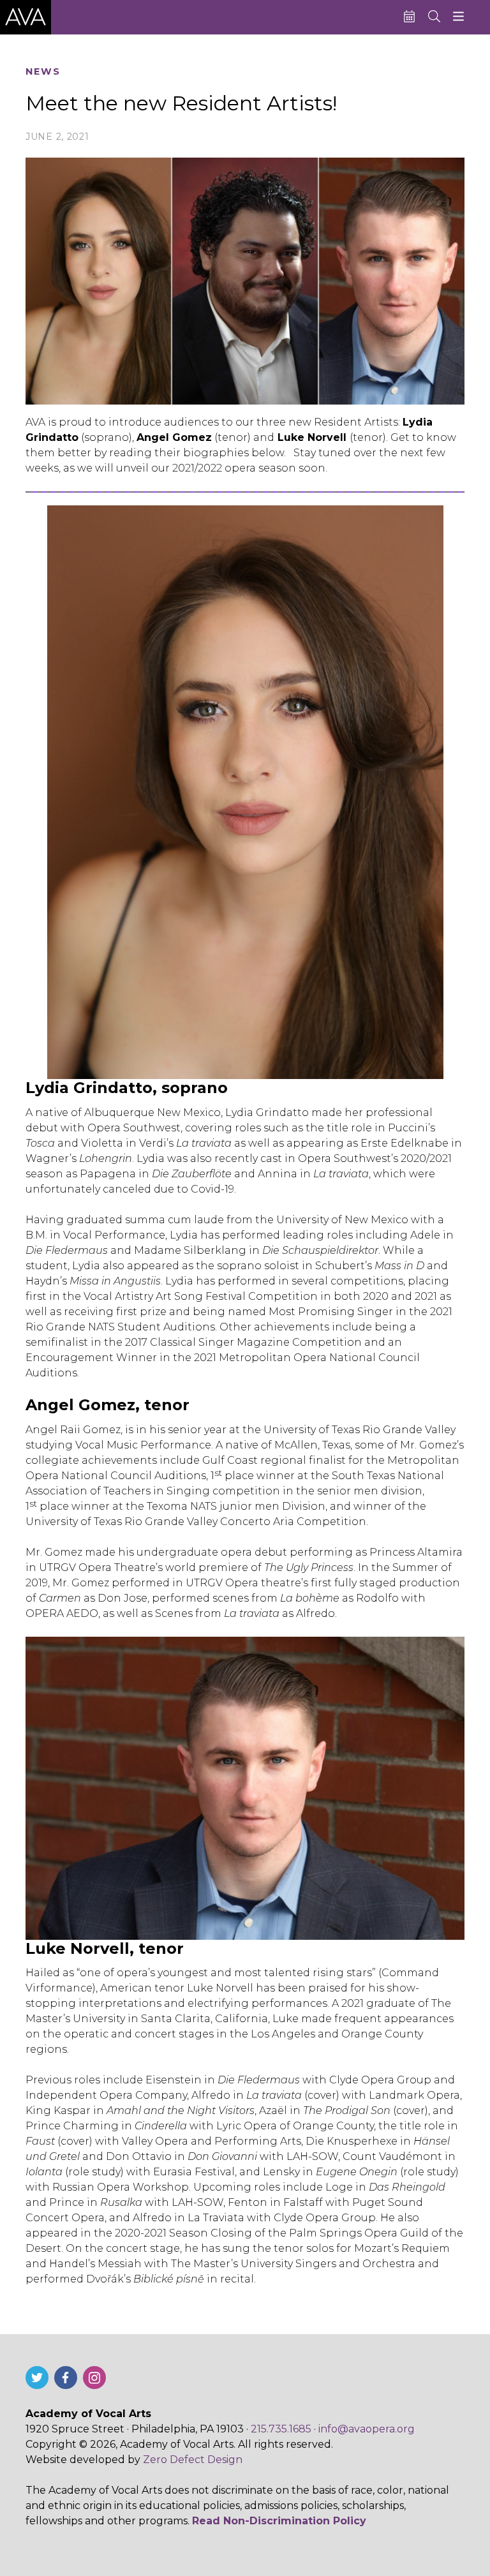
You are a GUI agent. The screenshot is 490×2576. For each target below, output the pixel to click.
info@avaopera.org (367, 2429)
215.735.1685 (281, 2429)
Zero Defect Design (193, 2460)
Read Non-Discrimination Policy (279, 2521)
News (43, 72)
